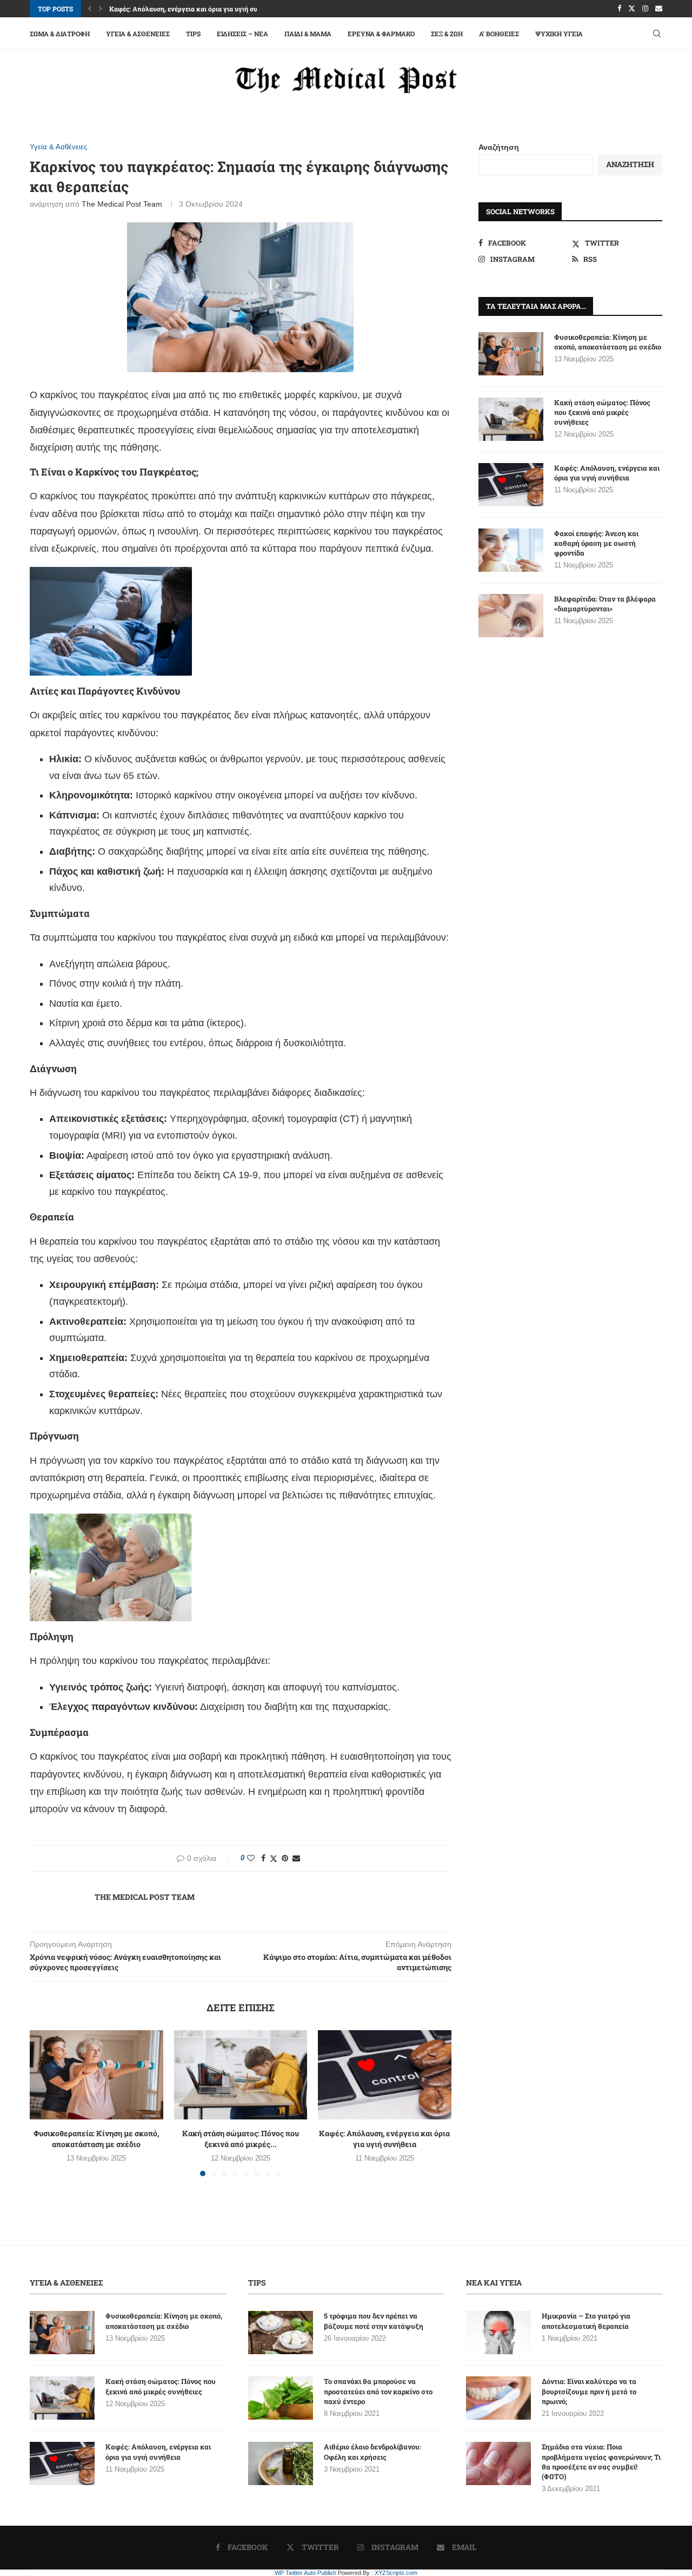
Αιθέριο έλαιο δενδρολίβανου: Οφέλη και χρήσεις (372, 2452)
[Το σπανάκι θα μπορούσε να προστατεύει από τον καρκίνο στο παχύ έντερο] (281, 2398)
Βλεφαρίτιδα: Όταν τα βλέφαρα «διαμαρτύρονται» (605, 604)
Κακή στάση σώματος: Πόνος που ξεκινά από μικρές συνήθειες (602, 412)
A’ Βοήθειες (499, 34)
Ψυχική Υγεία (559, 34)
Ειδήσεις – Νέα (242, 34)
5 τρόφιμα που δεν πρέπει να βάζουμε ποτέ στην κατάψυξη (374, 2321)
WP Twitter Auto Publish (305, 2573)
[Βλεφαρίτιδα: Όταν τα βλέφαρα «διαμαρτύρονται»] (511, 616)
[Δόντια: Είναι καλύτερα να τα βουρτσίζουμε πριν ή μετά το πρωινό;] (498, 2398)
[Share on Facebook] (263, 1858)
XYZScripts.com (396, 2573)
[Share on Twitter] (274, 1858)
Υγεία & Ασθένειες (138, 34)
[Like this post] (251, 1858)
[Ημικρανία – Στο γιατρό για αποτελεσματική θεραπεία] (498, 2333)
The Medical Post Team (122, 204)
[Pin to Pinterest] (285, 1858)
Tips (193, 34)
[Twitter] (632, 9)
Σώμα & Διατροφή (60, 34)
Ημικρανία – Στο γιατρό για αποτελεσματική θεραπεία (586, 2321)
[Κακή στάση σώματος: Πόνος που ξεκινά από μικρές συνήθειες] (241, 2075)
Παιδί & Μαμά (308, 34)
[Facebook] (619, 9)
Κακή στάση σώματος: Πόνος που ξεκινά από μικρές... (241, 2139)
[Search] (657, 34)
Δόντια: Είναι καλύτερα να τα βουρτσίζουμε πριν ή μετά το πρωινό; (589, 2391)
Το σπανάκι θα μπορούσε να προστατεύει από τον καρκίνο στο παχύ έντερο (378, 2391)
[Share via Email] (296, 1858)
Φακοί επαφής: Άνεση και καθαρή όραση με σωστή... (189, 9)
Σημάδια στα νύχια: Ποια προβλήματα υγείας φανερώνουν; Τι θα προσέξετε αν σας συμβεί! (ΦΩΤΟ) (601, 2462)
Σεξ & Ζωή (447, 34)
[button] (90, 9)
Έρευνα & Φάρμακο (381, 34)
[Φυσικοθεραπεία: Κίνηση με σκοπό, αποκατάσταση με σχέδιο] (97, 2075)
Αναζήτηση (499, 147)
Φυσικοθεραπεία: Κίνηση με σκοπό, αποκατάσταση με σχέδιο (96, 2139)
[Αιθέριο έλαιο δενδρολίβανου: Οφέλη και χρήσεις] (281, 2463)
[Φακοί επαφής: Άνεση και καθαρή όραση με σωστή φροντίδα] (511, 550)
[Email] (659, 9)
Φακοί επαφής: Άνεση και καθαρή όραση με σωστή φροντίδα (596, 543)
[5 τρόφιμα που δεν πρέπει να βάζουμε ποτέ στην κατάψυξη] (281, 2333)
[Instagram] (645, 9)
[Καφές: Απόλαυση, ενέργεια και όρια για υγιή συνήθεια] (385, 2075)
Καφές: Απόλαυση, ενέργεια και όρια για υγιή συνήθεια (385, 2139)
